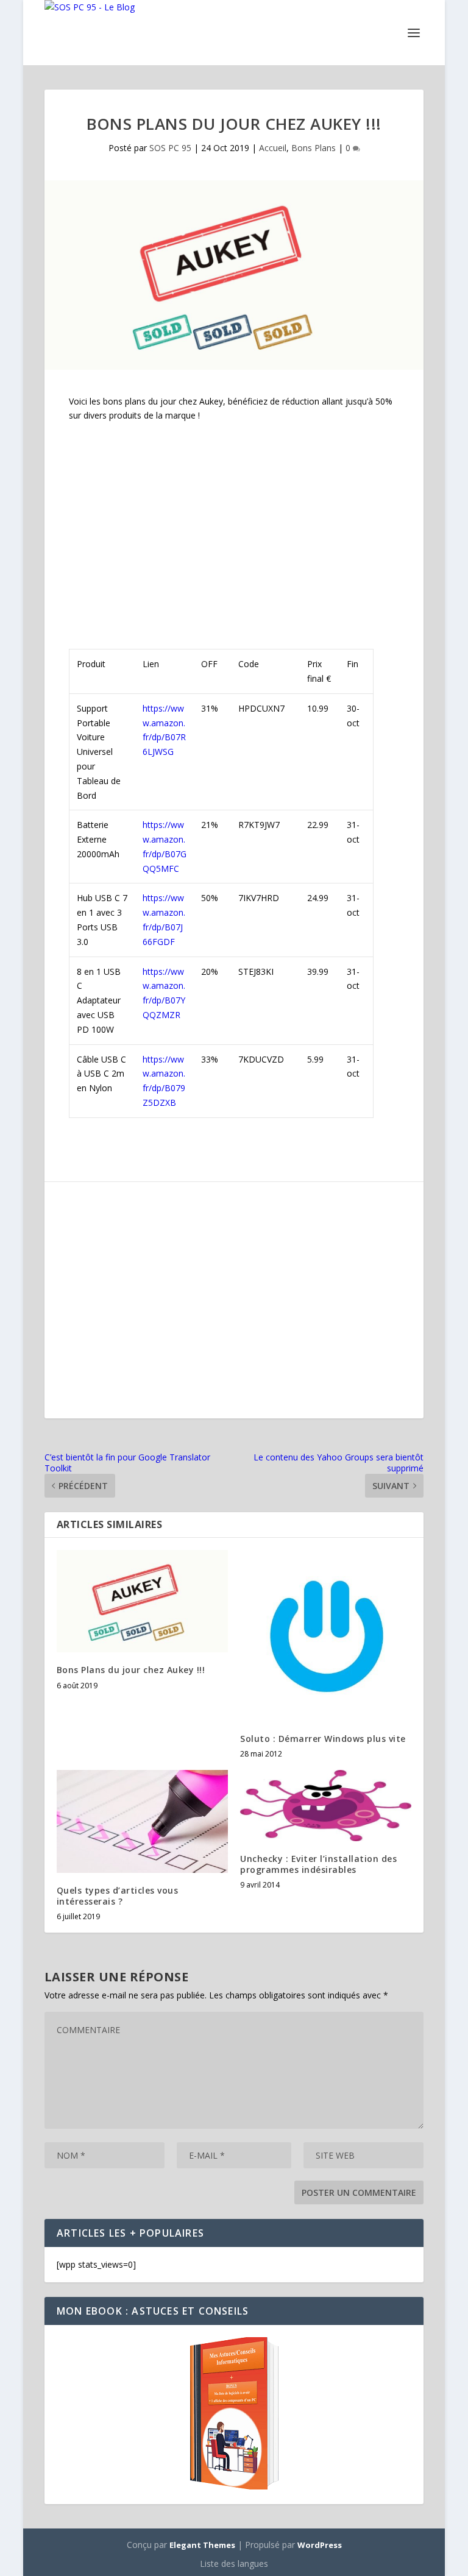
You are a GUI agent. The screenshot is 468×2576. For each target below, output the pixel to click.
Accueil (273, 148)
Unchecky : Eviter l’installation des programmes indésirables (318, 1864)
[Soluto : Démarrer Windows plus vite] (326, 1636)
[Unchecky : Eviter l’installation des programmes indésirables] (326, 1806)
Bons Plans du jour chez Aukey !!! (131, 1670)
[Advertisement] (234, 522)
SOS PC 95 (170, 148)
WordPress (320, 2545)
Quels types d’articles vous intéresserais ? (118, 1896)
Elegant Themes (202, 2545)
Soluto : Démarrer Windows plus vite (323, 1739)
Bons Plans (314, 148)
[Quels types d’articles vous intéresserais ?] (142, 1821)
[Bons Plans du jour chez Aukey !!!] (142, 1601)
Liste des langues (234, 2564)
